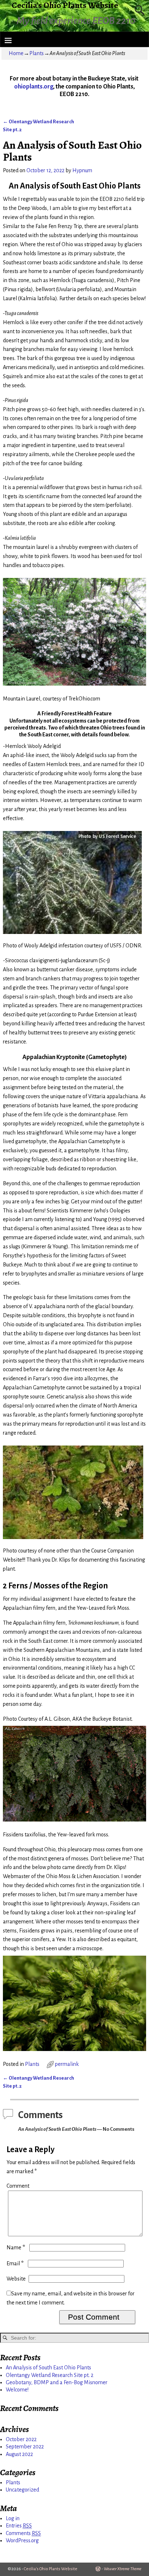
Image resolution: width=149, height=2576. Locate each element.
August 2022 (19, 2454)
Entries (19, 2526)
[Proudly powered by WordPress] (98, 2569)
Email (15, 2263)
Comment (18, 2186)
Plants (37, 53)
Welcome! (17, 2390)
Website (16, 2279)
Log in (13, 2518)
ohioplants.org (34, 87)
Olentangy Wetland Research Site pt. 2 (50, 2375)
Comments (23, 2533)
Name (16, 2248)
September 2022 (25, 2447)
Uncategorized (22, 2490)
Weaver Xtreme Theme (123, 2569)
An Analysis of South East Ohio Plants (48, 2368)
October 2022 (21, 2439)
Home (16, 53)
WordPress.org (22, 2540)
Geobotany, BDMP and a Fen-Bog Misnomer (57, 2382)
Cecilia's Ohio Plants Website (51, 2569)
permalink (67, 2064)
